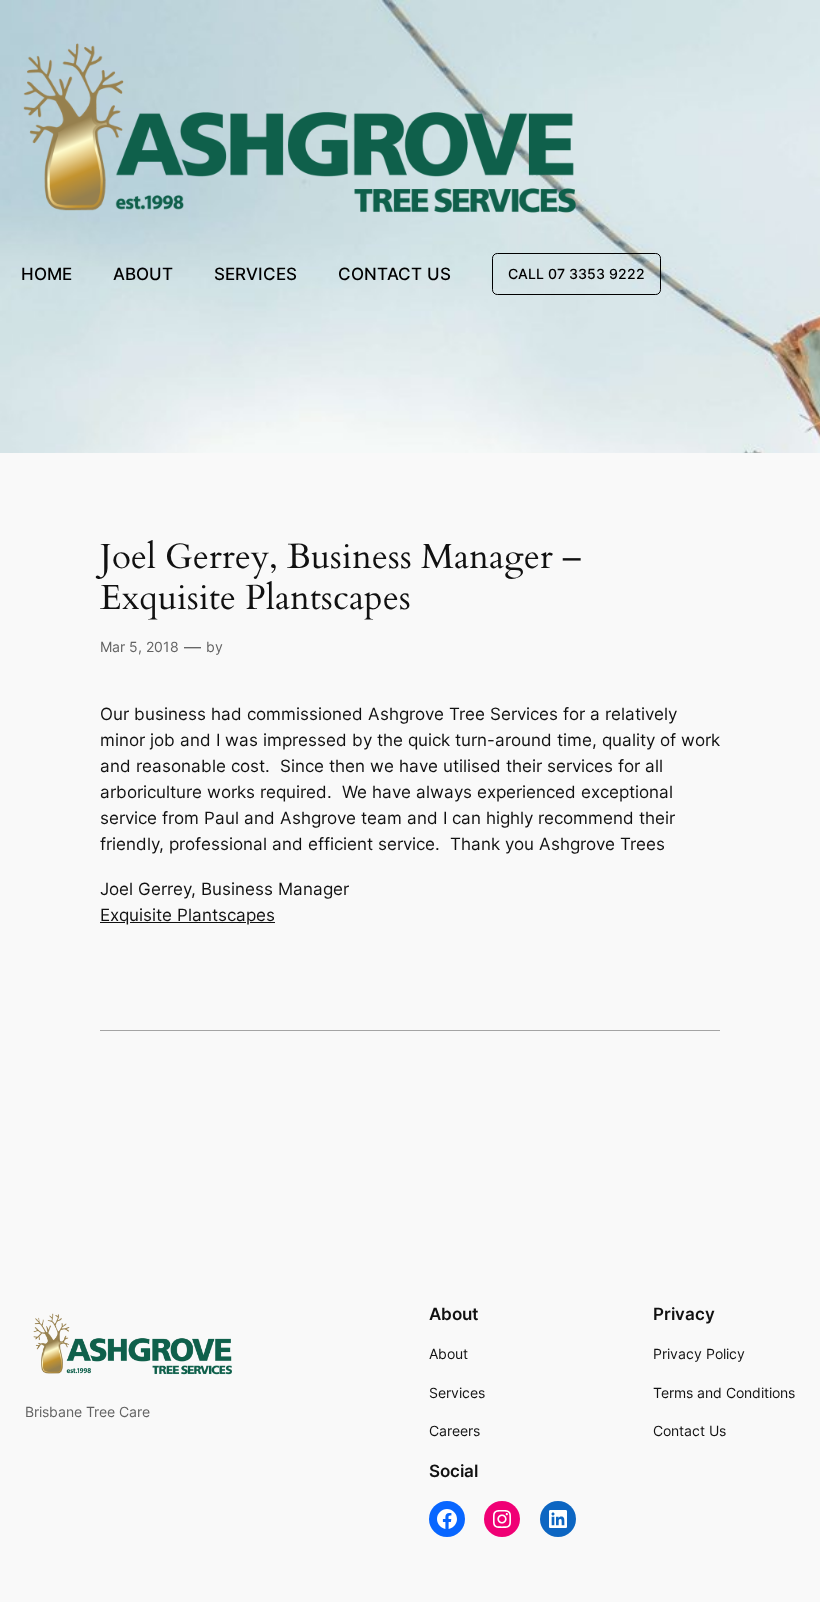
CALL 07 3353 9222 (576, 273)
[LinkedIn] (558, 1519)
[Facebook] (447, 1519)
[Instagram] (502, 1519)
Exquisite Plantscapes (187, 915)
